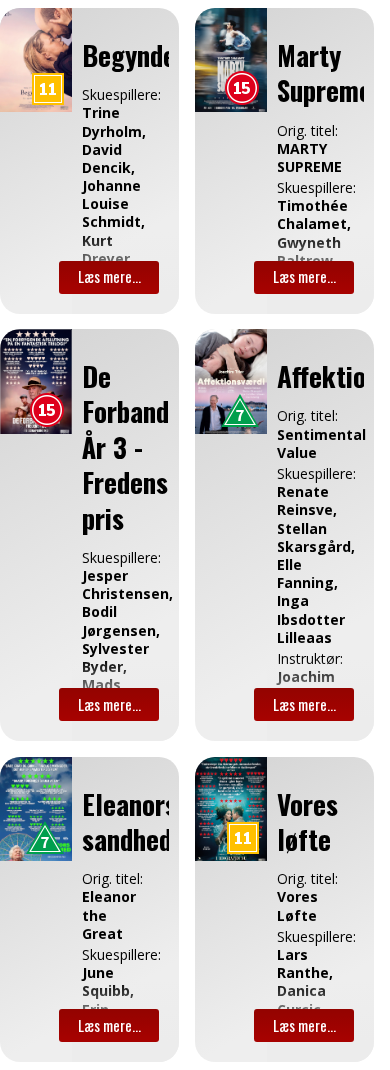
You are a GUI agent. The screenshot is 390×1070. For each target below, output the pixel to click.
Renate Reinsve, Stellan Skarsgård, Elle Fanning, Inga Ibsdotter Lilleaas (301, 565)
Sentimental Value (301, 444)
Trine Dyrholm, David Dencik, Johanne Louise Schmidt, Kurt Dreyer (106, 186)
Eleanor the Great (106, 915)
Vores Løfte (297, 906)
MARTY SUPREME (301, 158)
